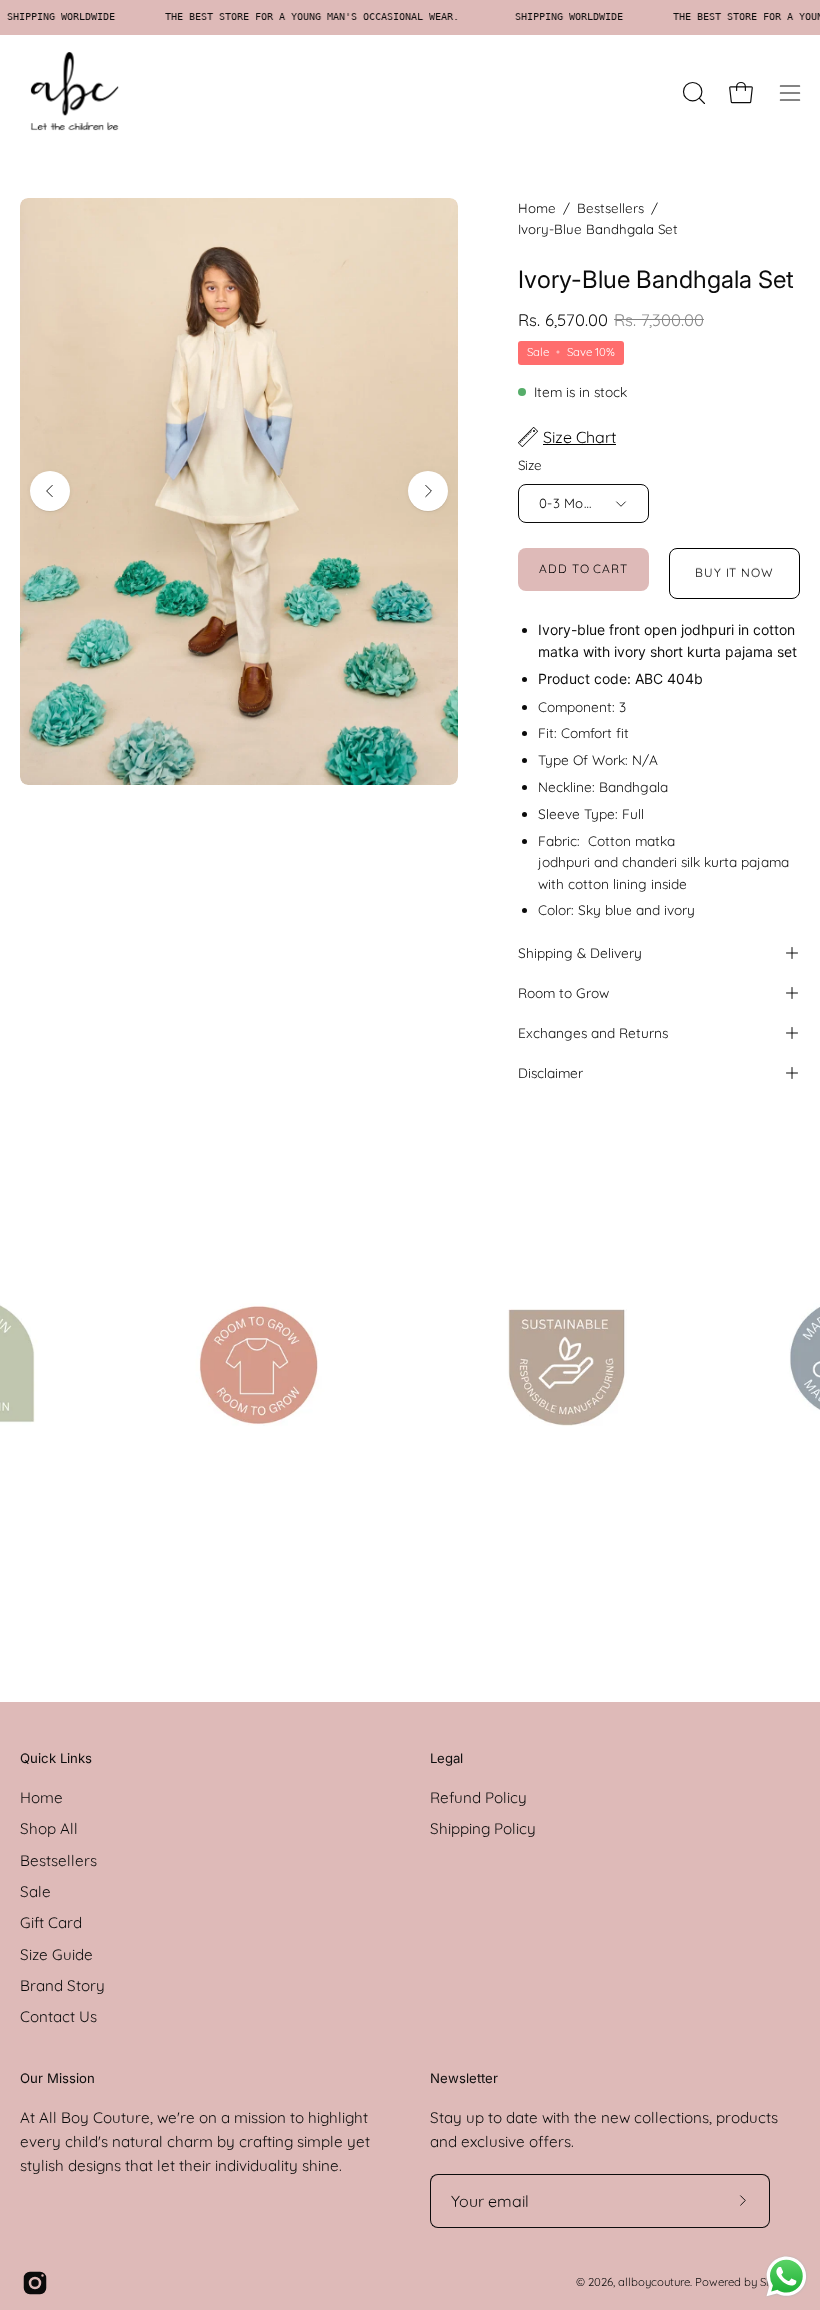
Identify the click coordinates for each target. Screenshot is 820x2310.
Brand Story (62, 1985)
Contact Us (58, 2017)
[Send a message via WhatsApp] (786, 2276)
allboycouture (654, 2282)
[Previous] (50, 491)
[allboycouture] (75, 93)
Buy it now (734, 572)
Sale (35, 1891)
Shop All (49, 1829)
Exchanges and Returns (593, 1032)
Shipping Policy (483, 1829)
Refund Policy (478, 1797)
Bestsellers (610, 208)
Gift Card (51, 1923)
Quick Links (56, 1758)
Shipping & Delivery (580, 952)
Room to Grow (563, 992)
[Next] (428, 491)
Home (537, 208)
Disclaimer (550, 1072)
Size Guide (56, 1954)
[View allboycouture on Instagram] (35, 2283)
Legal (446, 1758)
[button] (692, 93)
